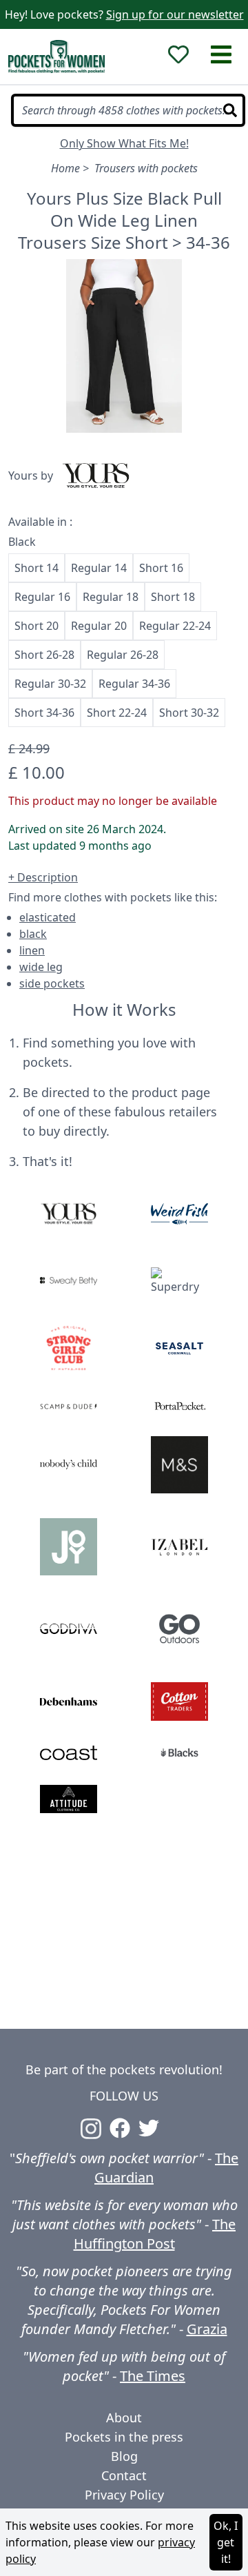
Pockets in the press (124, 2437)
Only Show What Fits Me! (124, 143)
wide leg (41, 967)
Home (65, 168)
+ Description (43, 877)
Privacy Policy (124, 2495)
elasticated (48, 917)
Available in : (40, 522)
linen (32, 950)
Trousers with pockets (146, 168)
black (33, 934)
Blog (124, 2456)
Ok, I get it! (226, 2542)
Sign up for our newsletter (175, 14)
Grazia (207, 2329)
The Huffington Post (155, 2234)
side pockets (52, 983)
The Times (153, 2376)
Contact (124, 2475)
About (124, 2417)
